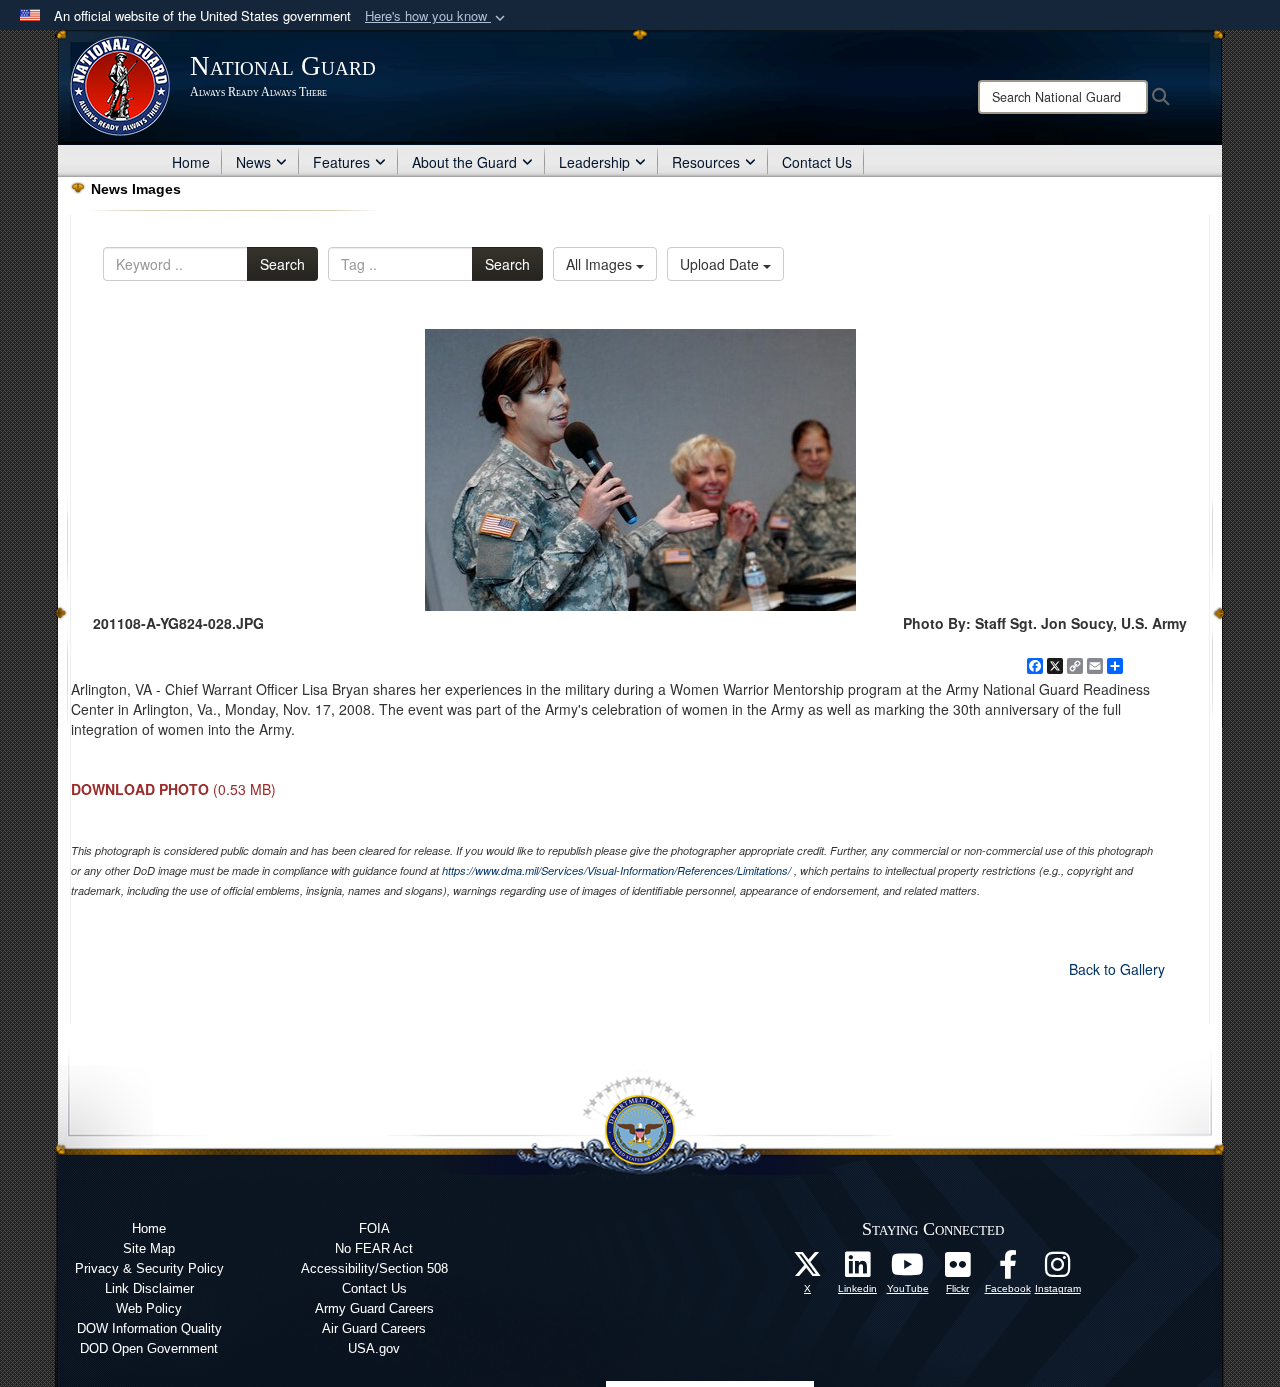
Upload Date (721, 264)
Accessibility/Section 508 (374, 1268)
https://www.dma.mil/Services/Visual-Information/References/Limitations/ (616, 870)
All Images (601, 264)
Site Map (149, 1248)
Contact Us (817, 162)
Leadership (594, 162)
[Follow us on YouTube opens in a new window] (908, 1270)
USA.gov (374, 1348)
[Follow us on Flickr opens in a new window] (958, 1270)
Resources (706, 162)
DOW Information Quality (149, 1328)
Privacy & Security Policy (149, 1268)
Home (191, 162)
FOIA (374, 1228)
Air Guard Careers (374, 1328)
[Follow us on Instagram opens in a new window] (1058, 1270)
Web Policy (149, 1308)
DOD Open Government (149, 1348)
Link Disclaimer (149, 1288)
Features (341, 162)
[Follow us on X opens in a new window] (808, 1270)
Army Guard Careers (374, 1308)
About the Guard (464, 162)
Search (282, 264)
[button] (437, 16)
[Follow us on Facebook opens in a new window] (1008, 1270)
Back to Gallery (1117, 969)
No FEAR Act (374, 1248)
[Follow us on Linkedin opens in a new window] (858, 1270)
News (253, 162)
